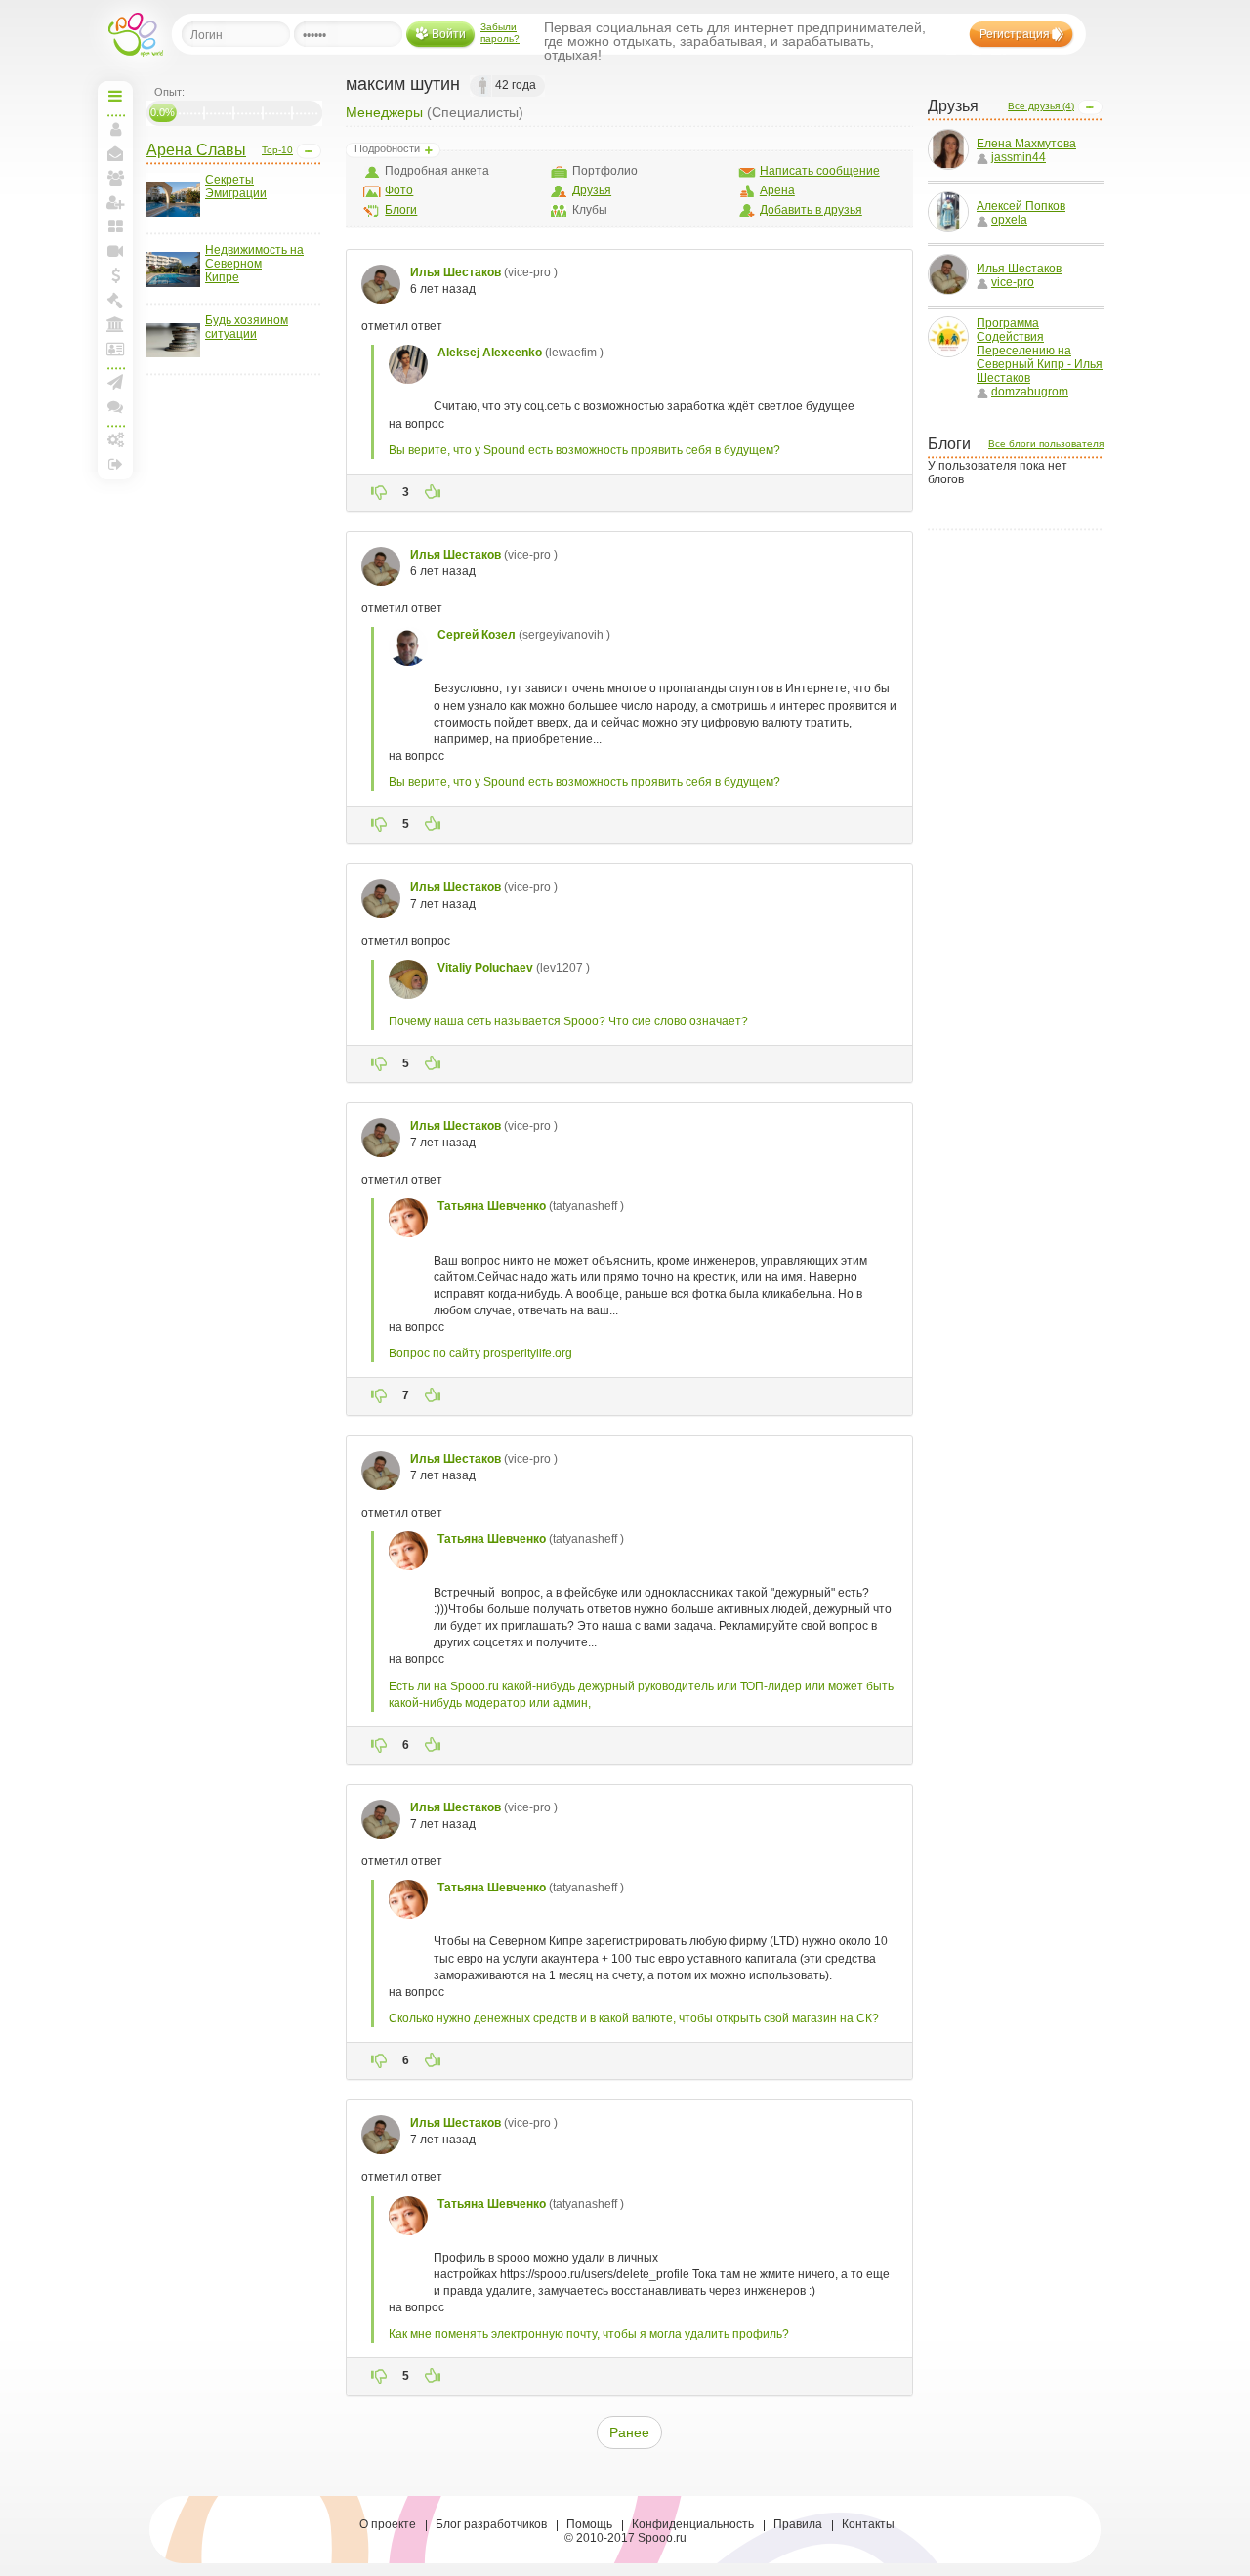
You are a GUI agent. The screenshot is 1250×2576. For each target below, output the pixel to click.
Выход (115, 464)
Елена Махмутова (1026, 144)
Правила (798, 2524)
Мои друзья (115, 178)
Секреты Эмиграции (236, 187)
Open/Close (309, 151)
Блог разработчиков (491, 2524)
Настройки (115, 439)
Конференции (115, 406)
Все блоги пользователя (1046, 444)
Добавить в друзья (811, 210)
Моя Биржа (115, 300)
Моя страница (115, 129)
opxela (1009, 220)
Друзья (592, 190)
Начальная (115, 96)
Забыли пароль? (500, 33)
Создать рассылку (115, 382)
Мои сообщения (115, 153)
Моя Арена (115, 324)
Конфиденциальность (693, 2524)
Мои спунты (115, 275)
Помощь (589, 2524)
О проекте (388, 2524)
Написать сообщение (820, 171)
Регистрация (1015, 34)
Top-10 (277, 150)
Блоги (401, 210)
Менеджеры (384, 112)
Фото (399, 190)
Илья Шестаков (1019, 269)
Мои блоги (115, 227)
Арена (777, 190)
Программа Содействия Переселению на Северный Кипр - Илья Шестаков (1040, 351)
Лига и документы (115, 349)
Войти (449, 34)
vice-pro (1013, 282)
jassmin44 (1019, 157)
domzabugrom (1030, 392)
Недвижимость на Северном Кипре (254, 264)
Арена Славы (196, 150)
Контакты (868, 2524)
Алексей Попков (1021, 206)
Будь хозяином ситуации (247, 327)
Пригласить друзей (115, 202)
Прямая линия (115, 251)
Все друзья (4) (1041, 106)
